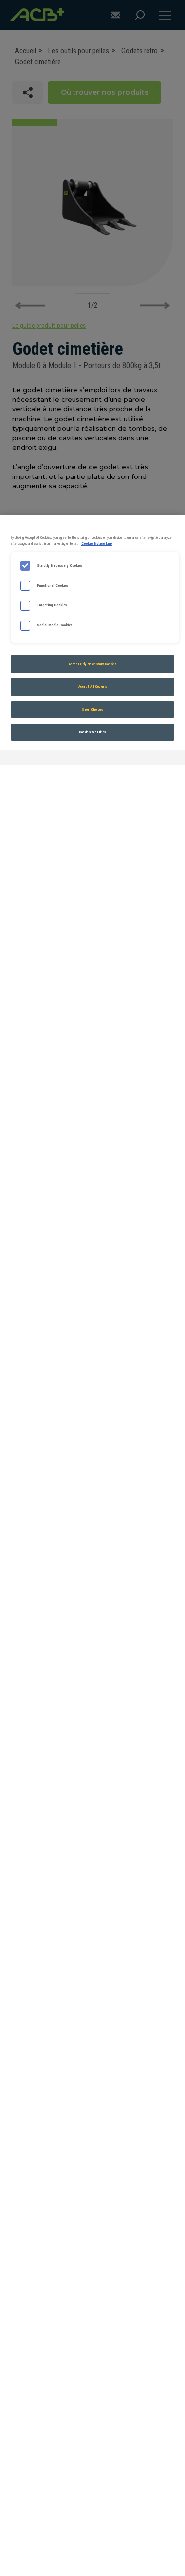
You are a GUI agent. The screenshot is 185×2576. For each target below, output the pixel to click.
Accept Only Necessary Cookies (92, 664)
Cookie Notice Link (97, 543)
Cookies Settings (93, 732)
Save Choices (92, 709)
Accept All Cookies (92, 687)
